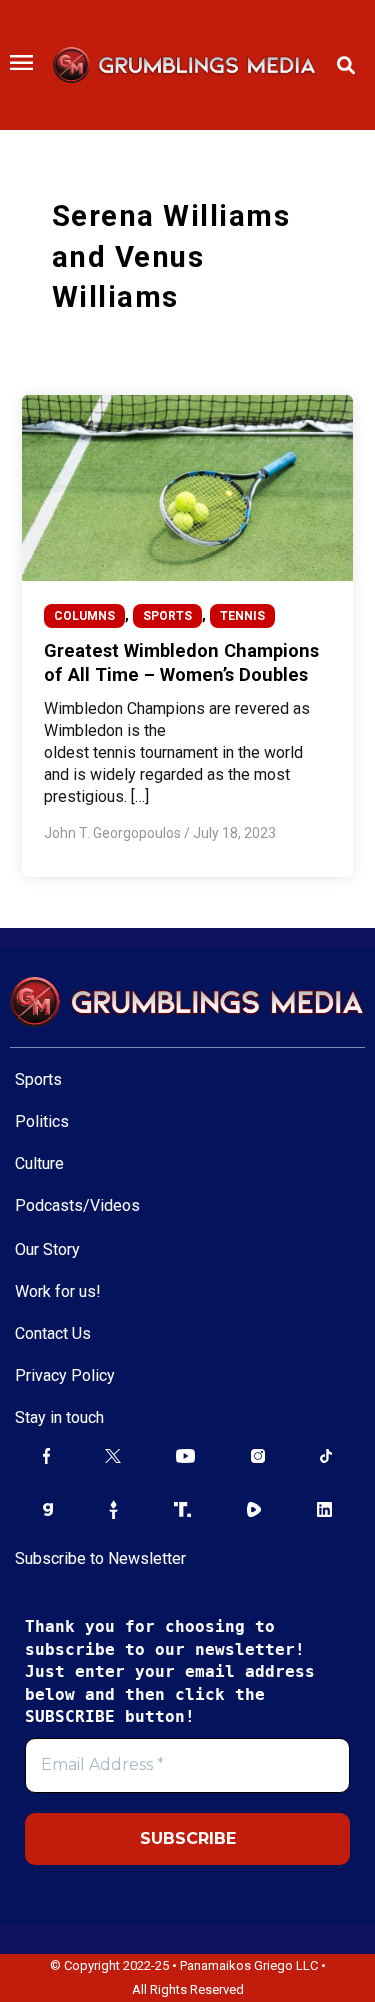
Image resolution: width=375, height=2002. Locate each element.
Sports (38, 1079)
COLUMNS (84, 616)
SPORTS (167, 616)
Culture (39, 1163)
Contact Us (53, 1333)
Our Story (47, 1249)
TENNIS (242, 616)
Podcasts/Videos (77, 1205)
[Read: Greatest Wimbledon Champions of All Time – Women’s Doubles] (187, 487)
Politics (42, 1121)
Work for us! (58, 1291)
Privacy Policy (65, 1375)
